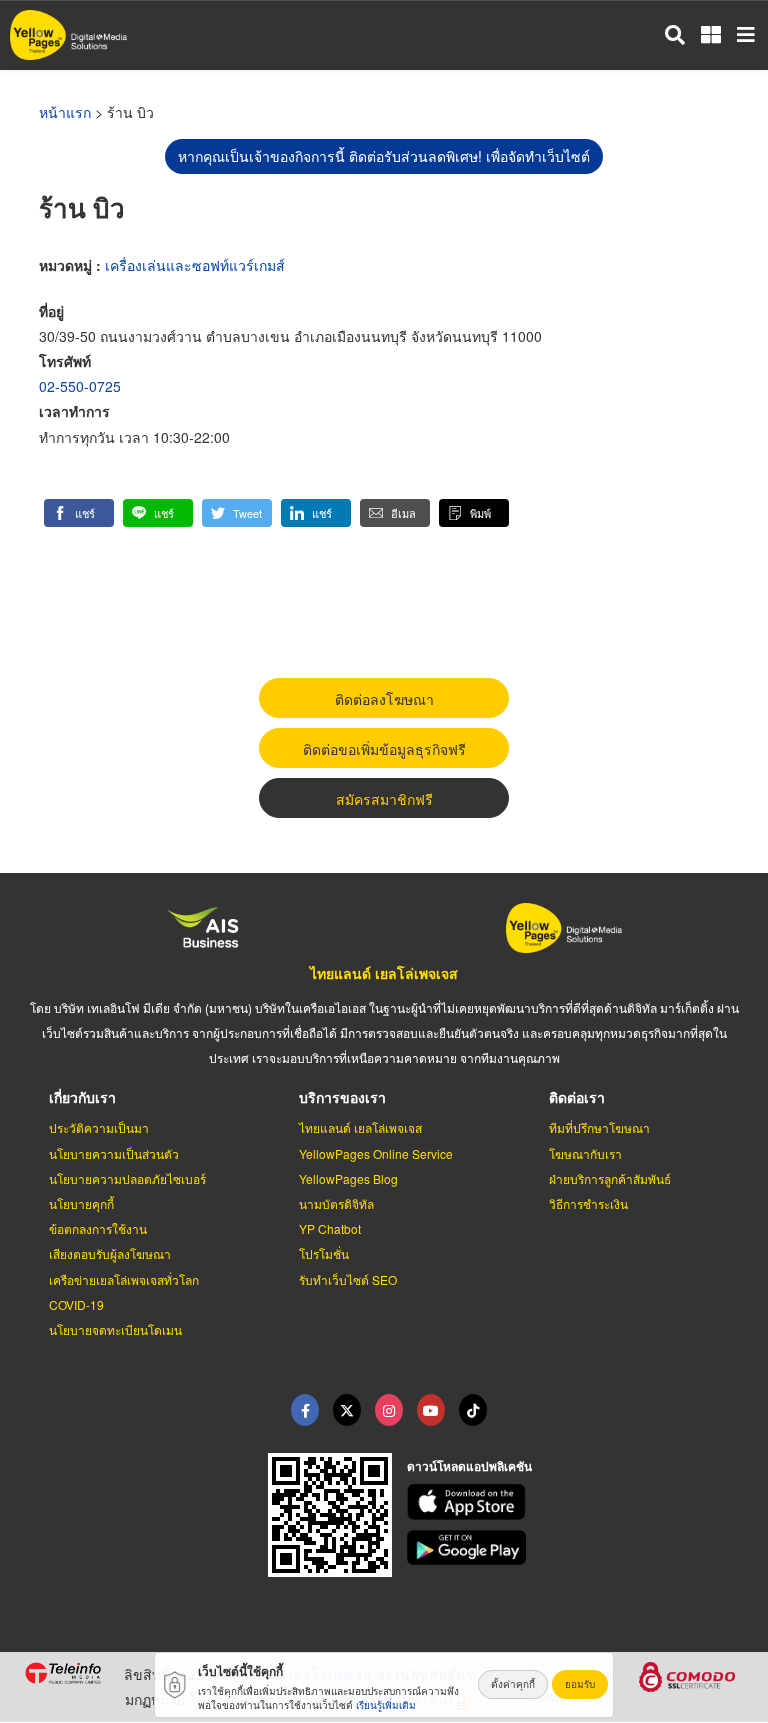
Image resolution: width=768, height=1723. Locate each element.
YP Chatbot (330, 1228)
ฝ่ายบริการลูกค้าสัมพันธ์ (610, 1178)
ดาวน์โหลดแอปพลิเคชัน (469, 1466)
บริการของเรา (342, 1097)
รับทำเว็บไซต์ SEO (348, 1279)
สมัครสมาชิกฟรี (384, 799)
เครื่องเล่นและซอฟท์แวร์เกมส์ (195, 265)
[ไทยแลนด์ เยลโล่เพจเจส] (347, 1410)
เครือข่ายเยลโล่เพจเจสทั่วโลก (124, 1279)
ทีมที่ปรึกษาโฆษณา (599, 1127)
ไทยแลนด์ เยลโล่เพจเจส (384, 973)
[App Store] (576, 1502)
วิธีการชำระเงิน (588, 1203)
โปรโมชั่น (324, 1253)
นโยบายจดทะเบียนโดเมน (115, 1329)
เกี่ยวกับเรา (82, 1097)
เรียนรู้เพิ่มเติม (386, 1705)
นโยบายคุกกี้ (81, 1203)
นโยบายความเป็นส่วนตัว (114, 1153)
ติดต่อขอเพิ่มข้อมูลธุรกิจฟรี (384, 749)
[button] (79, 513)
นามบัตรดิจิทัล (336, 1203)
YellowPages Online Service (376, 1153)
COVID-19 (76, 1304)
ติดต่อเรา (577, 1097)
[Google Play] (576, 1548)
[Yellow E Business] (305, 1410)
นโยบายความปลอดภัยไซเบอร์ (127, 1178)
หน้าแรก (65, 112)
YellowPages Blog (348, 1178)
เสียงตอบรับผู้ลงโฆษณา (110, 1253)
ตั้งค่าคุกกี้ (513, 1684)
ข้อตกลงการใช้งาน (98, 1228)
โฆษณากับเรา (585, 1153)
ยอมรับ (580, 1684)
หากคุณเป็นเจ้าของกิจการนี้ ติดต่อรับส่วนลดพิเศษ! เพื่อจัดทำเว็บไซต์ (384, 156)
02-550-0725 (80, 386)
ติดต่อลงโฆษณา (384, 699)
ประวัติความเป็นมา (99, 1127)
